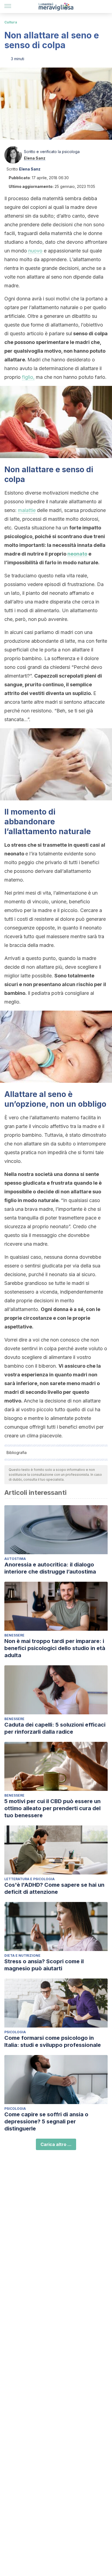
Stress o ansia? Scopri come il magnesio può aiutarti (44, 1965)
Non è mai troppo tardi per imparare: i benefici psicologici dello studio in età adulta (55, 1648)
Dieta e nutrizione (22, 1955)
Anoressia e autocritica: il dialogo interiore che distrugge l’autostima (50, 1568)
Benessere (14, 1635)
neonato (77, 554)
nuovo (35, 251)
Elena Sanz (35, 158)
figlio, (28, 377)
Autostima (15, 1559)
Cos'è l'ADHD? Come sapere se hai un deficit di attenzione (54, 1888)
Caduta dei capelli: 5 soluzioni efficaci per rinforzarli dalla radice (55, 1728)
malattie (27, 510)
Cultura (11, 22)
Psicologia (15, 2032)
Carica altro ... (56, 2144)
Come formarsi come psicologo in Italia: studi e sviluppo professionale (53, 2041)
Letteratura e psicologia (29, 1879)
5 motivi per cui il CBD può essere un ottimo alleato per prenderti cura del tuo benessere (52, 1808)
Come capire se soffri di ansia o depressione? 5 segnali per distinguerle (46, 2121)
